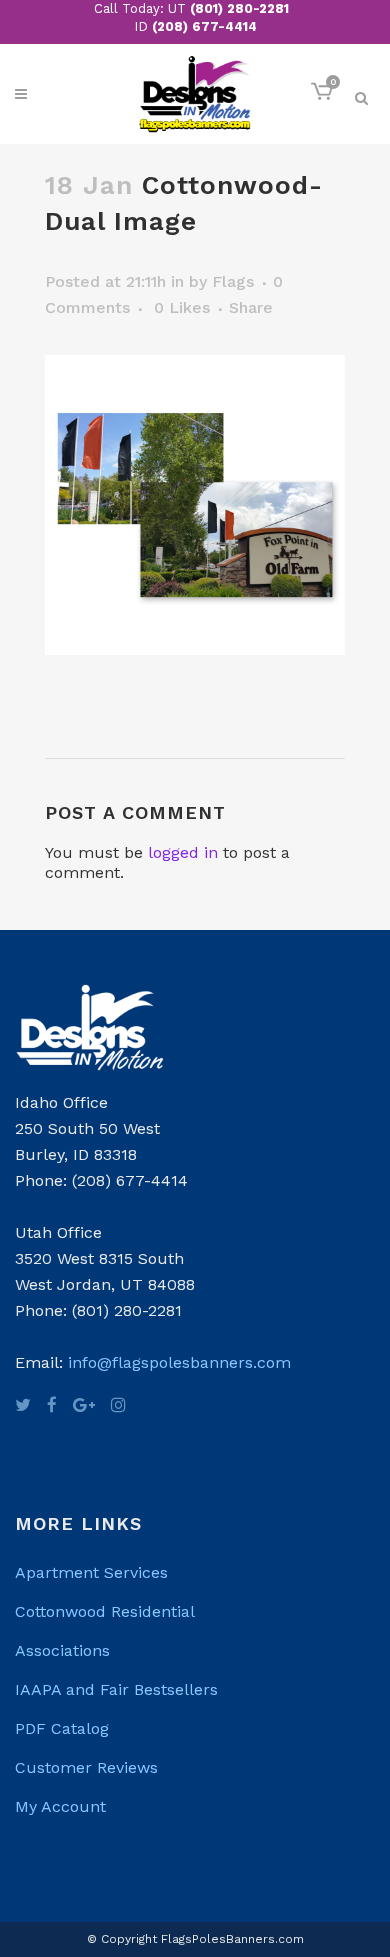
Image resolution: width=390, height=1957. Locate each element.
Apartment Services (91, 1572)
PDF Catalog (62, 1728)
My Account (60, 1806)
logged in (183, 852)
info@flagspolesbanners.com (179, 1362)
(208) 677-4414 (204, 26)
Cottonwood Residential (105, 1611)
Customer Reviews (86, 1767)
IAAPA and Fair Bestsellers (116, 1689)
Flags (233, 281)
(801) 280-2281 (239, 8)
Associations (62, 1650)
